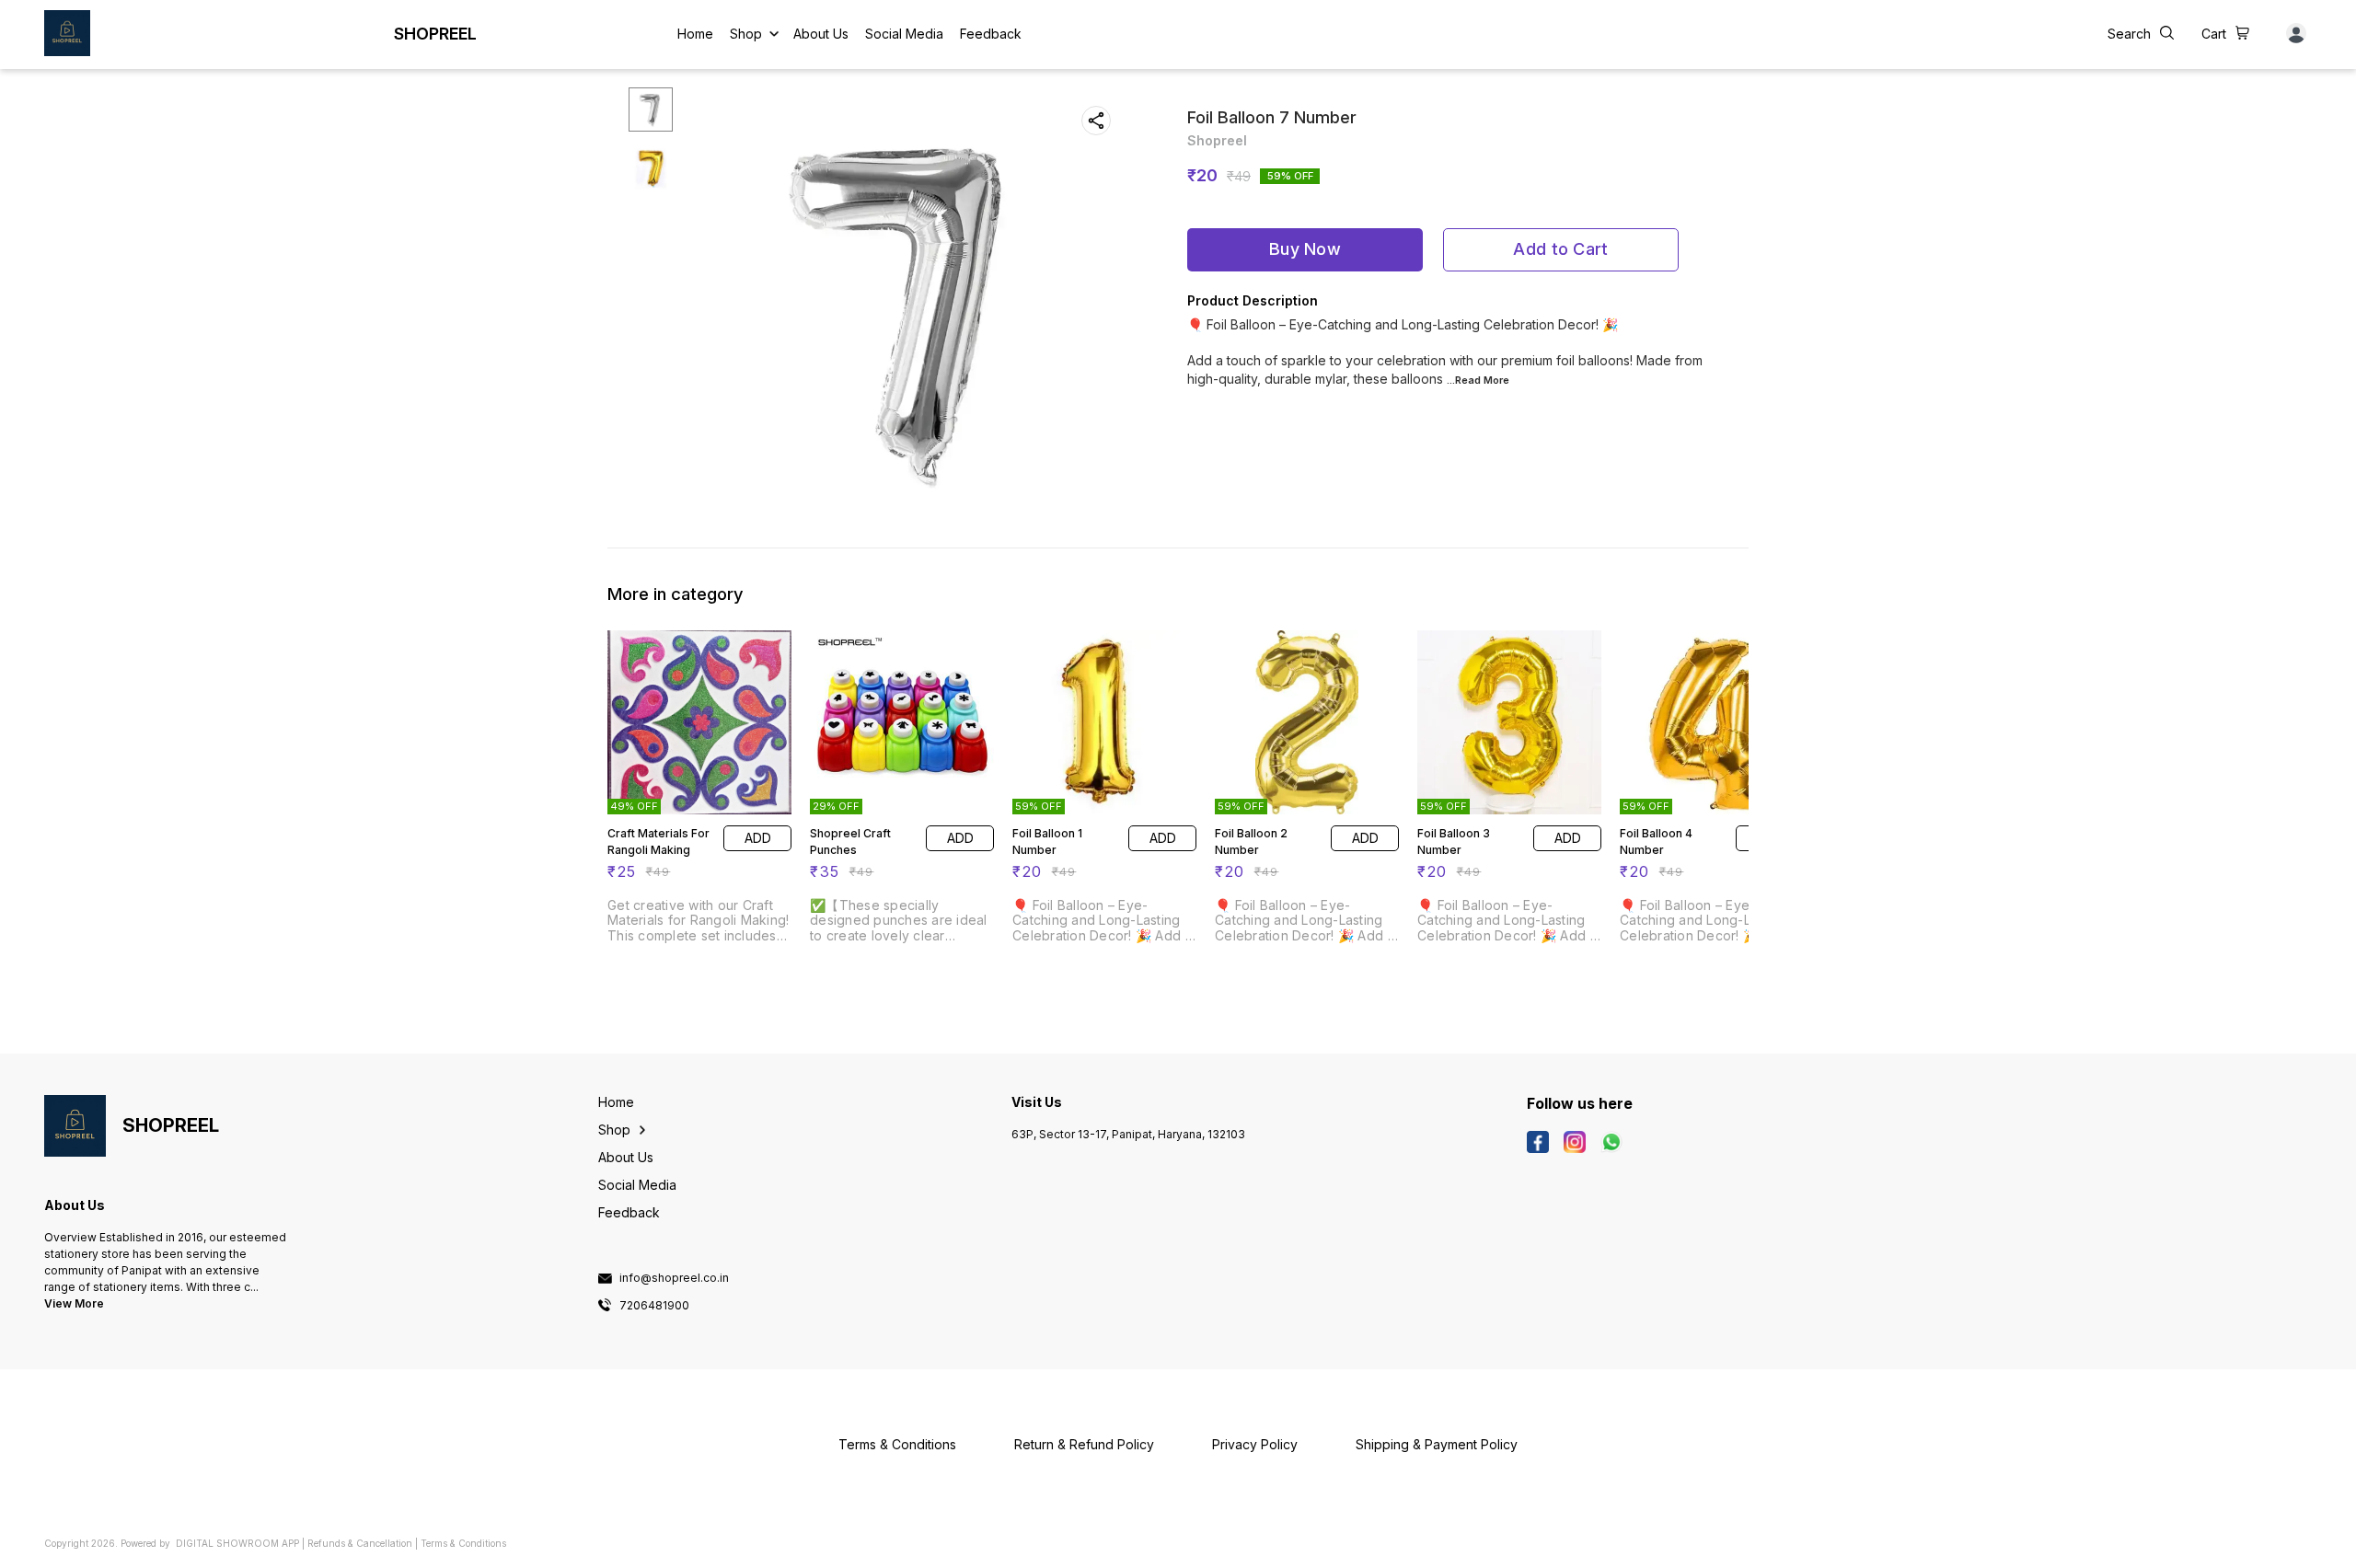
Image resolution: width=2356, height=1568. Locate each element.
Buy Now (1305, 249)
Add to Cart (1560, 249)
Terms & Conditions (463, 1543)
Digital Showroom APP (237, 1543)
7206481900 (654, 1306)
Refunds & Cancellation (360, 1543)
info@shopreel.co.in (674, 1278)
